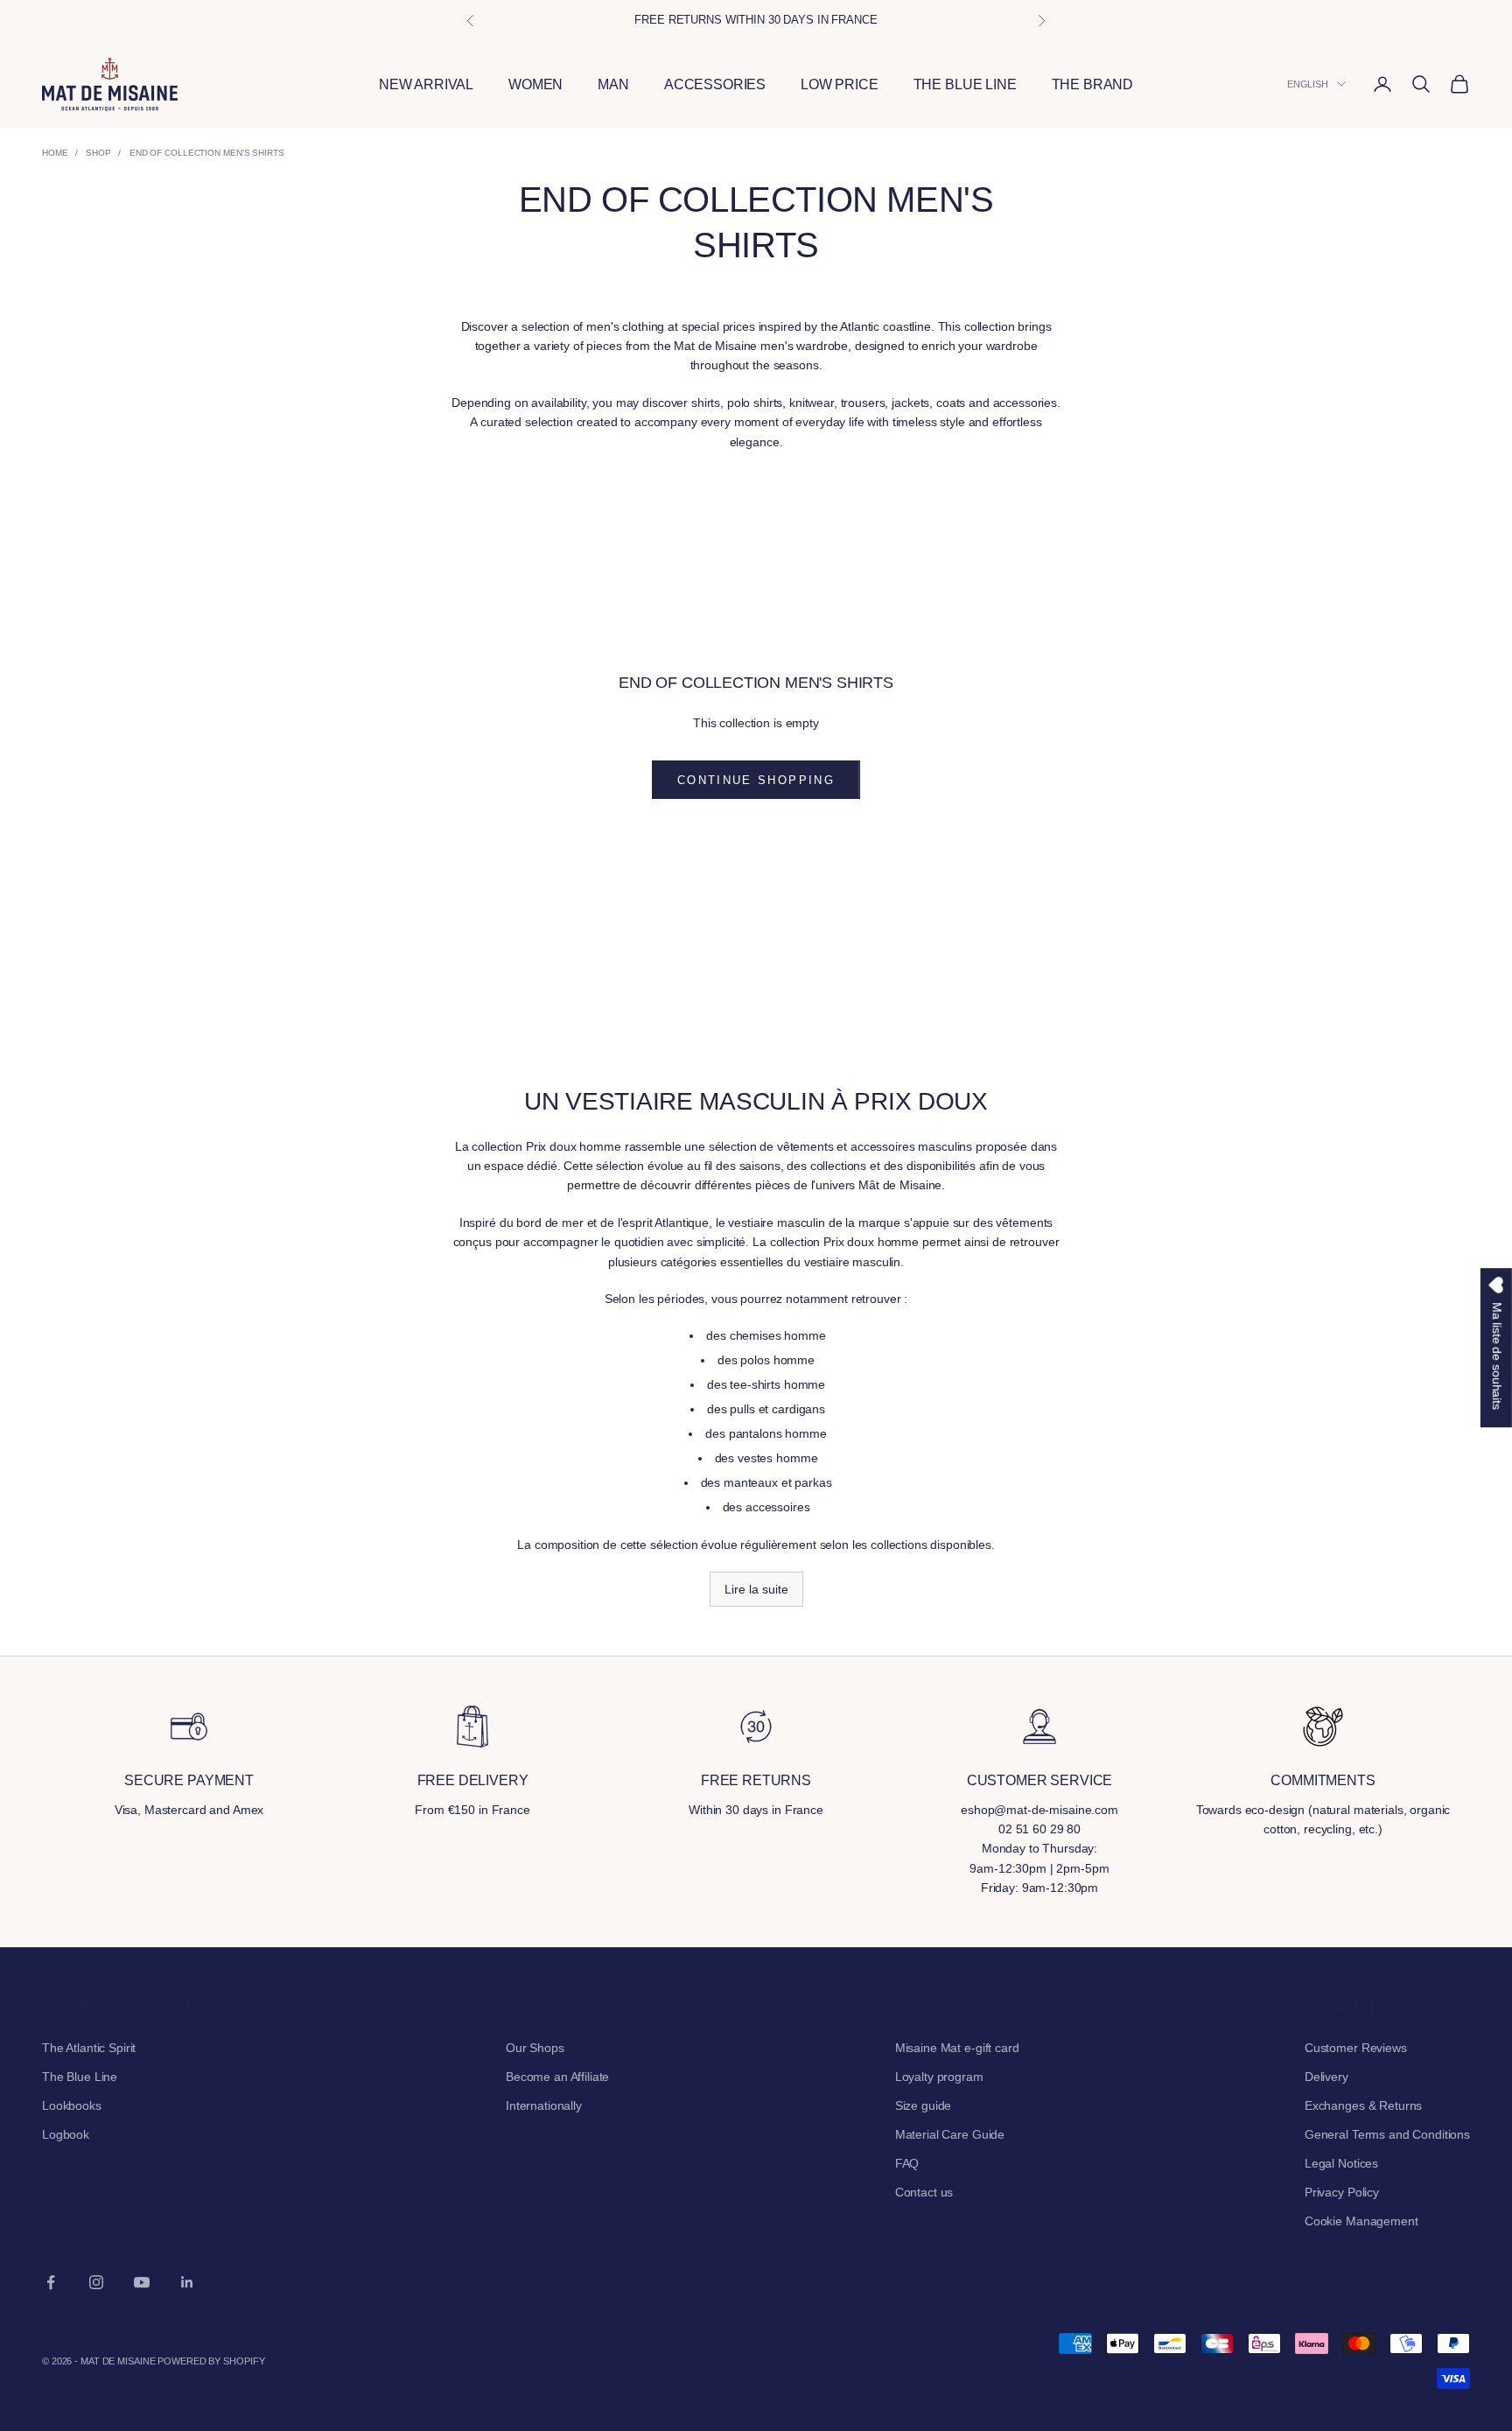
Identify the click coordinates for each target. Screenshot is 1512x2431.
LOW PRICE (840, 84)
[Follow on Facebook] (51, 2282)
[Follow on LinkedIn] (187, 2282)
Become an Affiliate (557, 2077)
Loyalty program (939, 2077)
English (1308, 84)
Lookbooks (72, 2105)
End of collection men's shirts (207, 153)
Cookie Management (1361, 2221)
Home (55, 153)
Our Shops (535, 2048)
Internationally (544, 2105)
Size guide (924, 2105)
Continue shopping (756, 780)
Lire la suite (756, 1589)
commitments (1323, 1780)
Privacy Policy (1342, 2192)
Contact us (924, 2192)
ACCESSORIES (715, 84)
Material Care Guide (950, 2134)
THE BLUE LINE (965, 84)
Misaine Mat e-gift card (957, 2048)
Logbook (66, 2134)
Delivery (1326, 2077)
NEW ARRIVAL (426, 84)
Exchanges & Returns (1363, 2105)
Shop (98, 153)
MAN (613, 84)
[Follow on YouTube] (142, 2282)
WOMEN (535, 84)
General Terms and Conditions (1387, 2134)
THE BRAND (1093, 84)
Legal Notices (1341, 2163)
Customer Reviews (1356, 2048)
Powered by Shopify (211, 2361)
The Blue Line (80, 2077)
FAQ (907, 2163)
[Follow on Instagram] (96, 2282)
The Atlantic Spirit (89, 2048)
